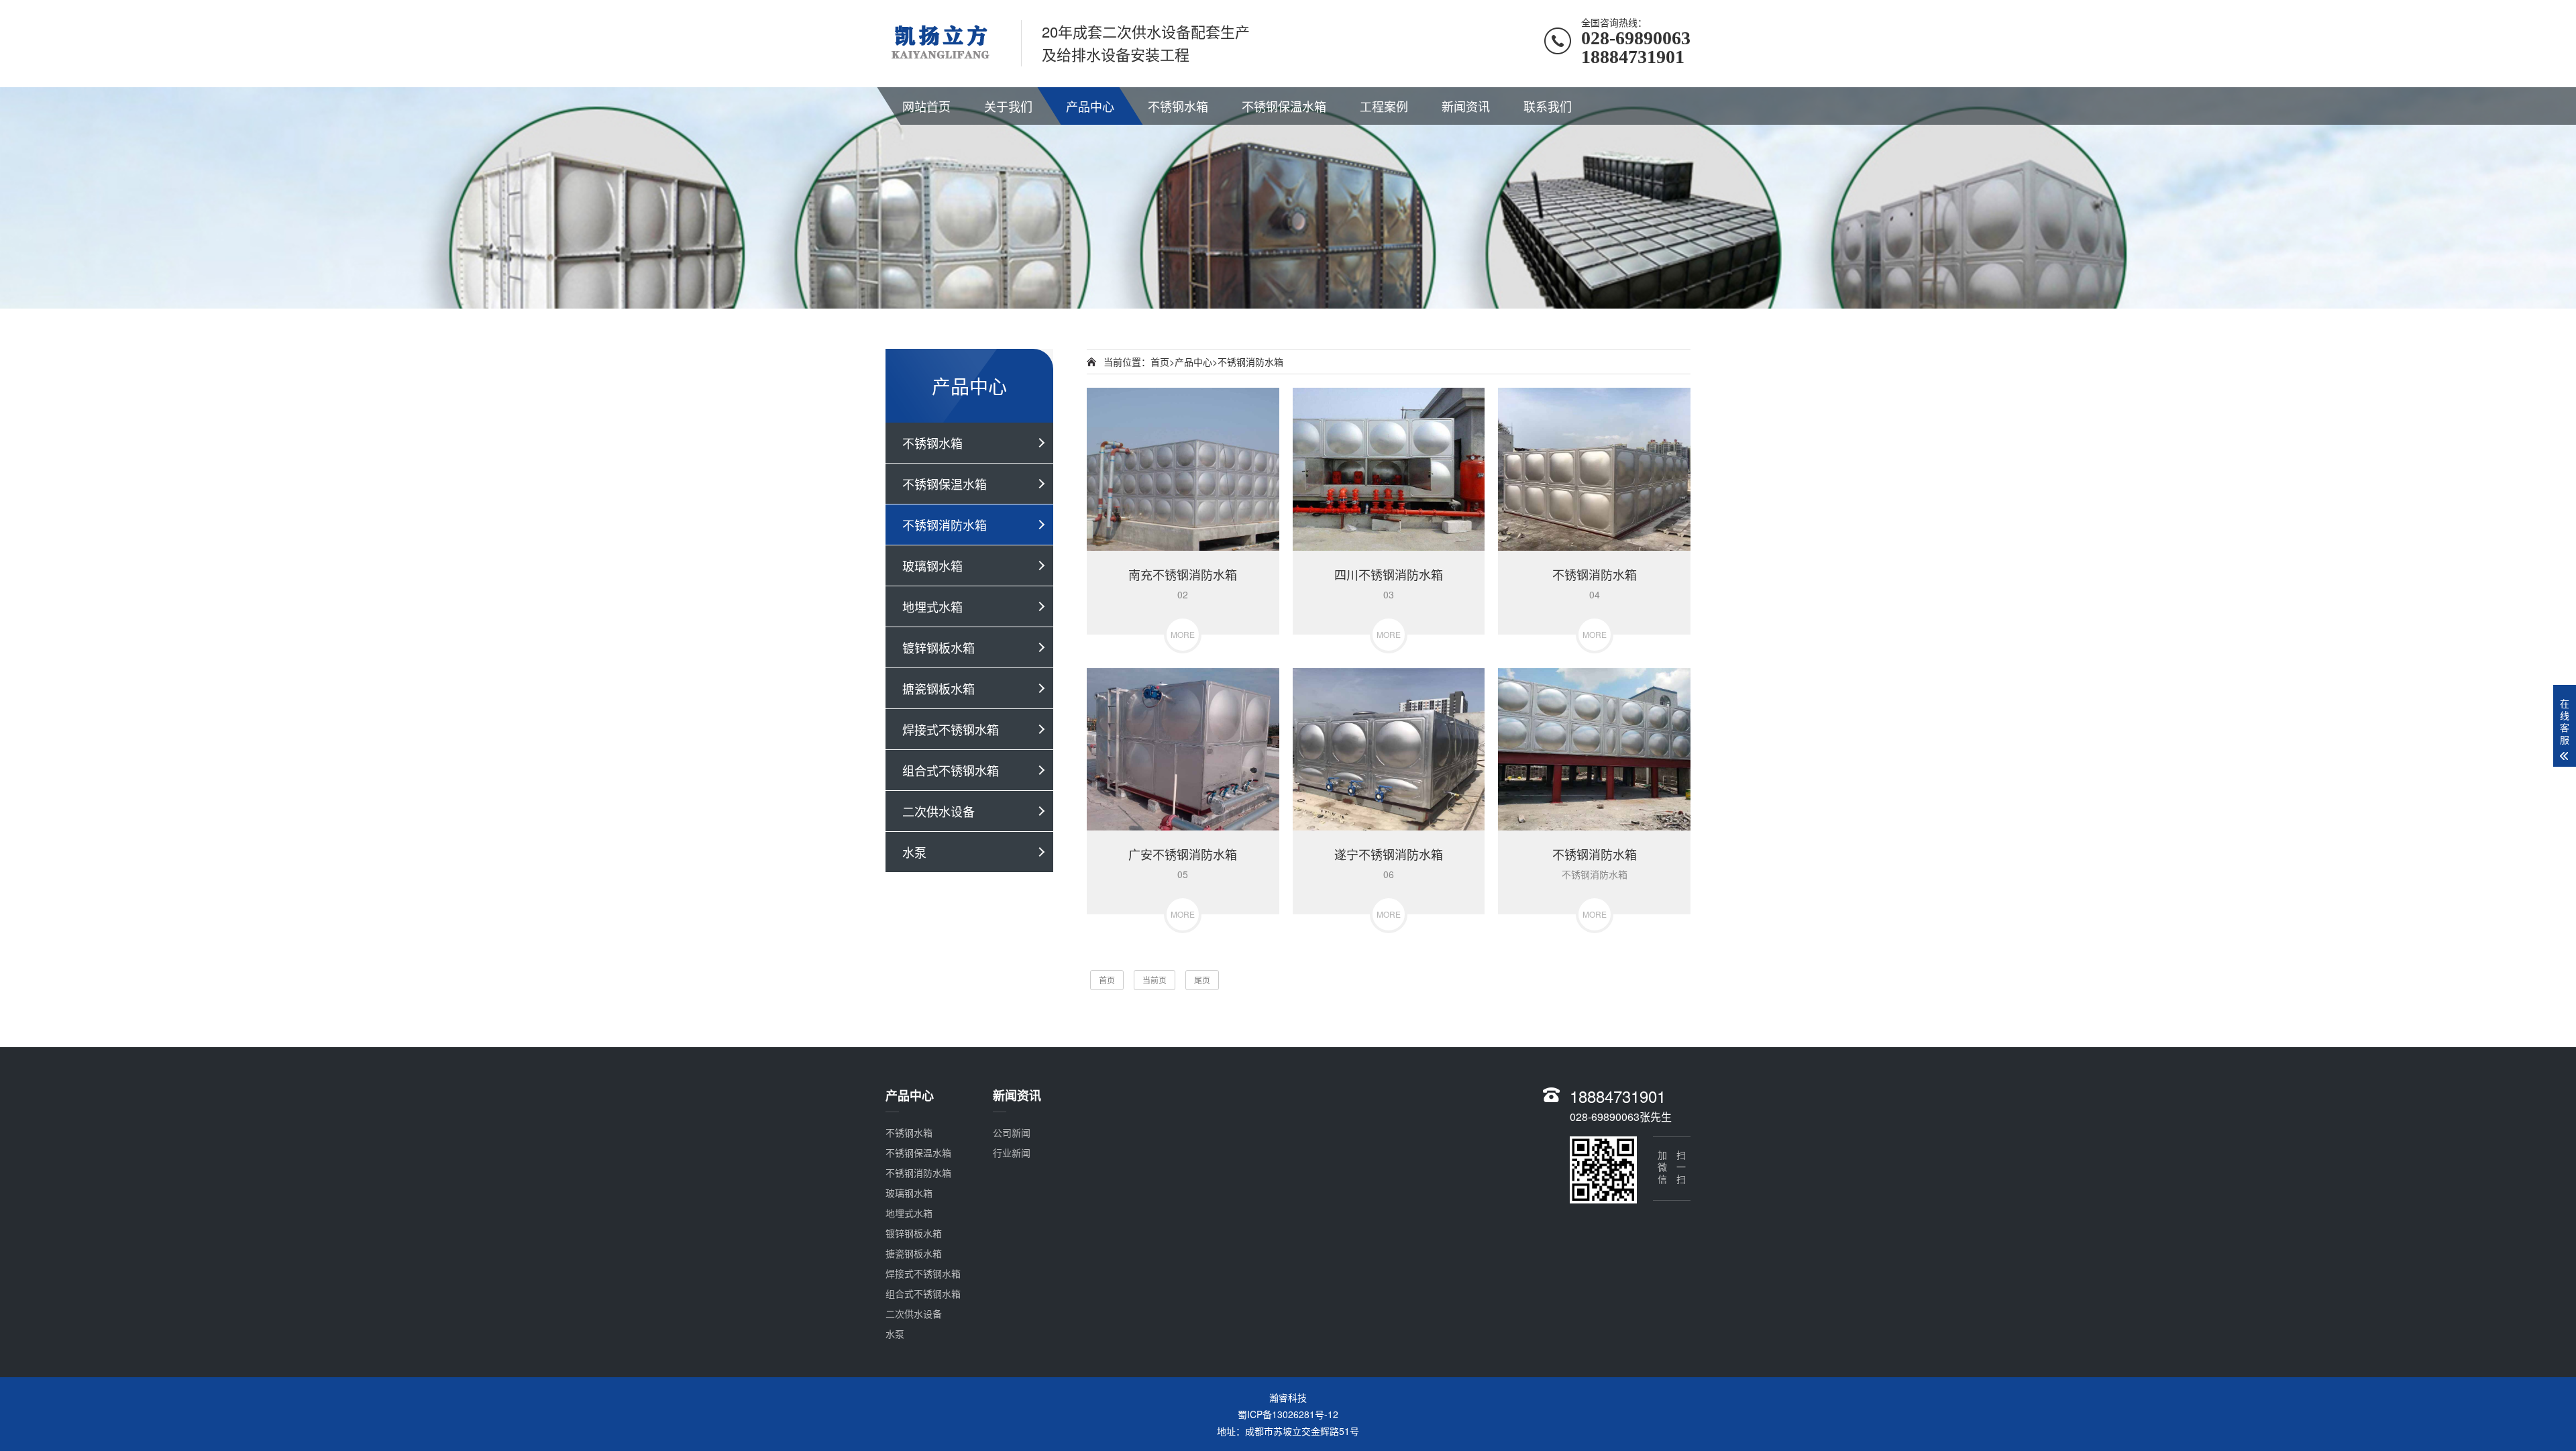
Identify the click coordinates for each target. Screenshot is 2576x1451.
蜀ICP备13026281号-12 (1288, 1414)
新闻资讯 (1466, 106)
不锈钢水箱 (1178, 106)
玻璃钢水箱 (932, 566)
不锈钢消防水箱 (945, 525)
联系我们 (1548, 106)
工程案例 (1384, 106)
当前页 (1155, 980)
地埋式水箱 (932, 606)
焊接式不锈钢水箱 (951, 729)
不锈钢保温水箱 (1284, 106)
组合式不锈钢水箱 (951, 770)
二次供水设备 (938, 811)
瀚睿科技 (1288, 1397)
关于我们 (1008, 106)
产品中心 (1090, 106)
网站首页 (926, 106)
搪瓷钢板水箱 (938, 688)
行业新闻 (1012, 1152)
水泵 (914, 852)
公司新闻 (1012, 1132)
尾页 (1202, 980)
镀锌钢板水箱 (938, 647)
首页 (1160, 362)
